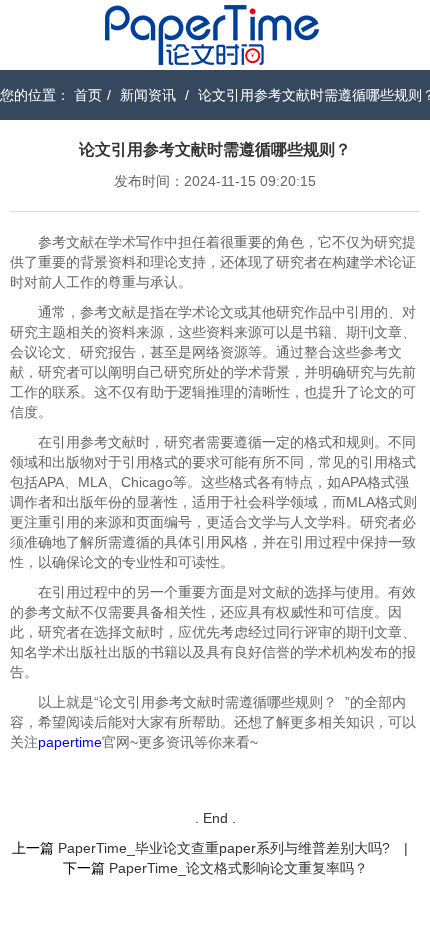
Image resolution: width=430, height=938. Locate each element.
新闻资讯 (148, 95)
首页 (88, 95)
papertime (70, 742)
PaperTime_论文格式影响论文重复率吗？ (238, 868)
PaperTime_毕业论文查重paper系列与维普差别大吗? (224, 848)
